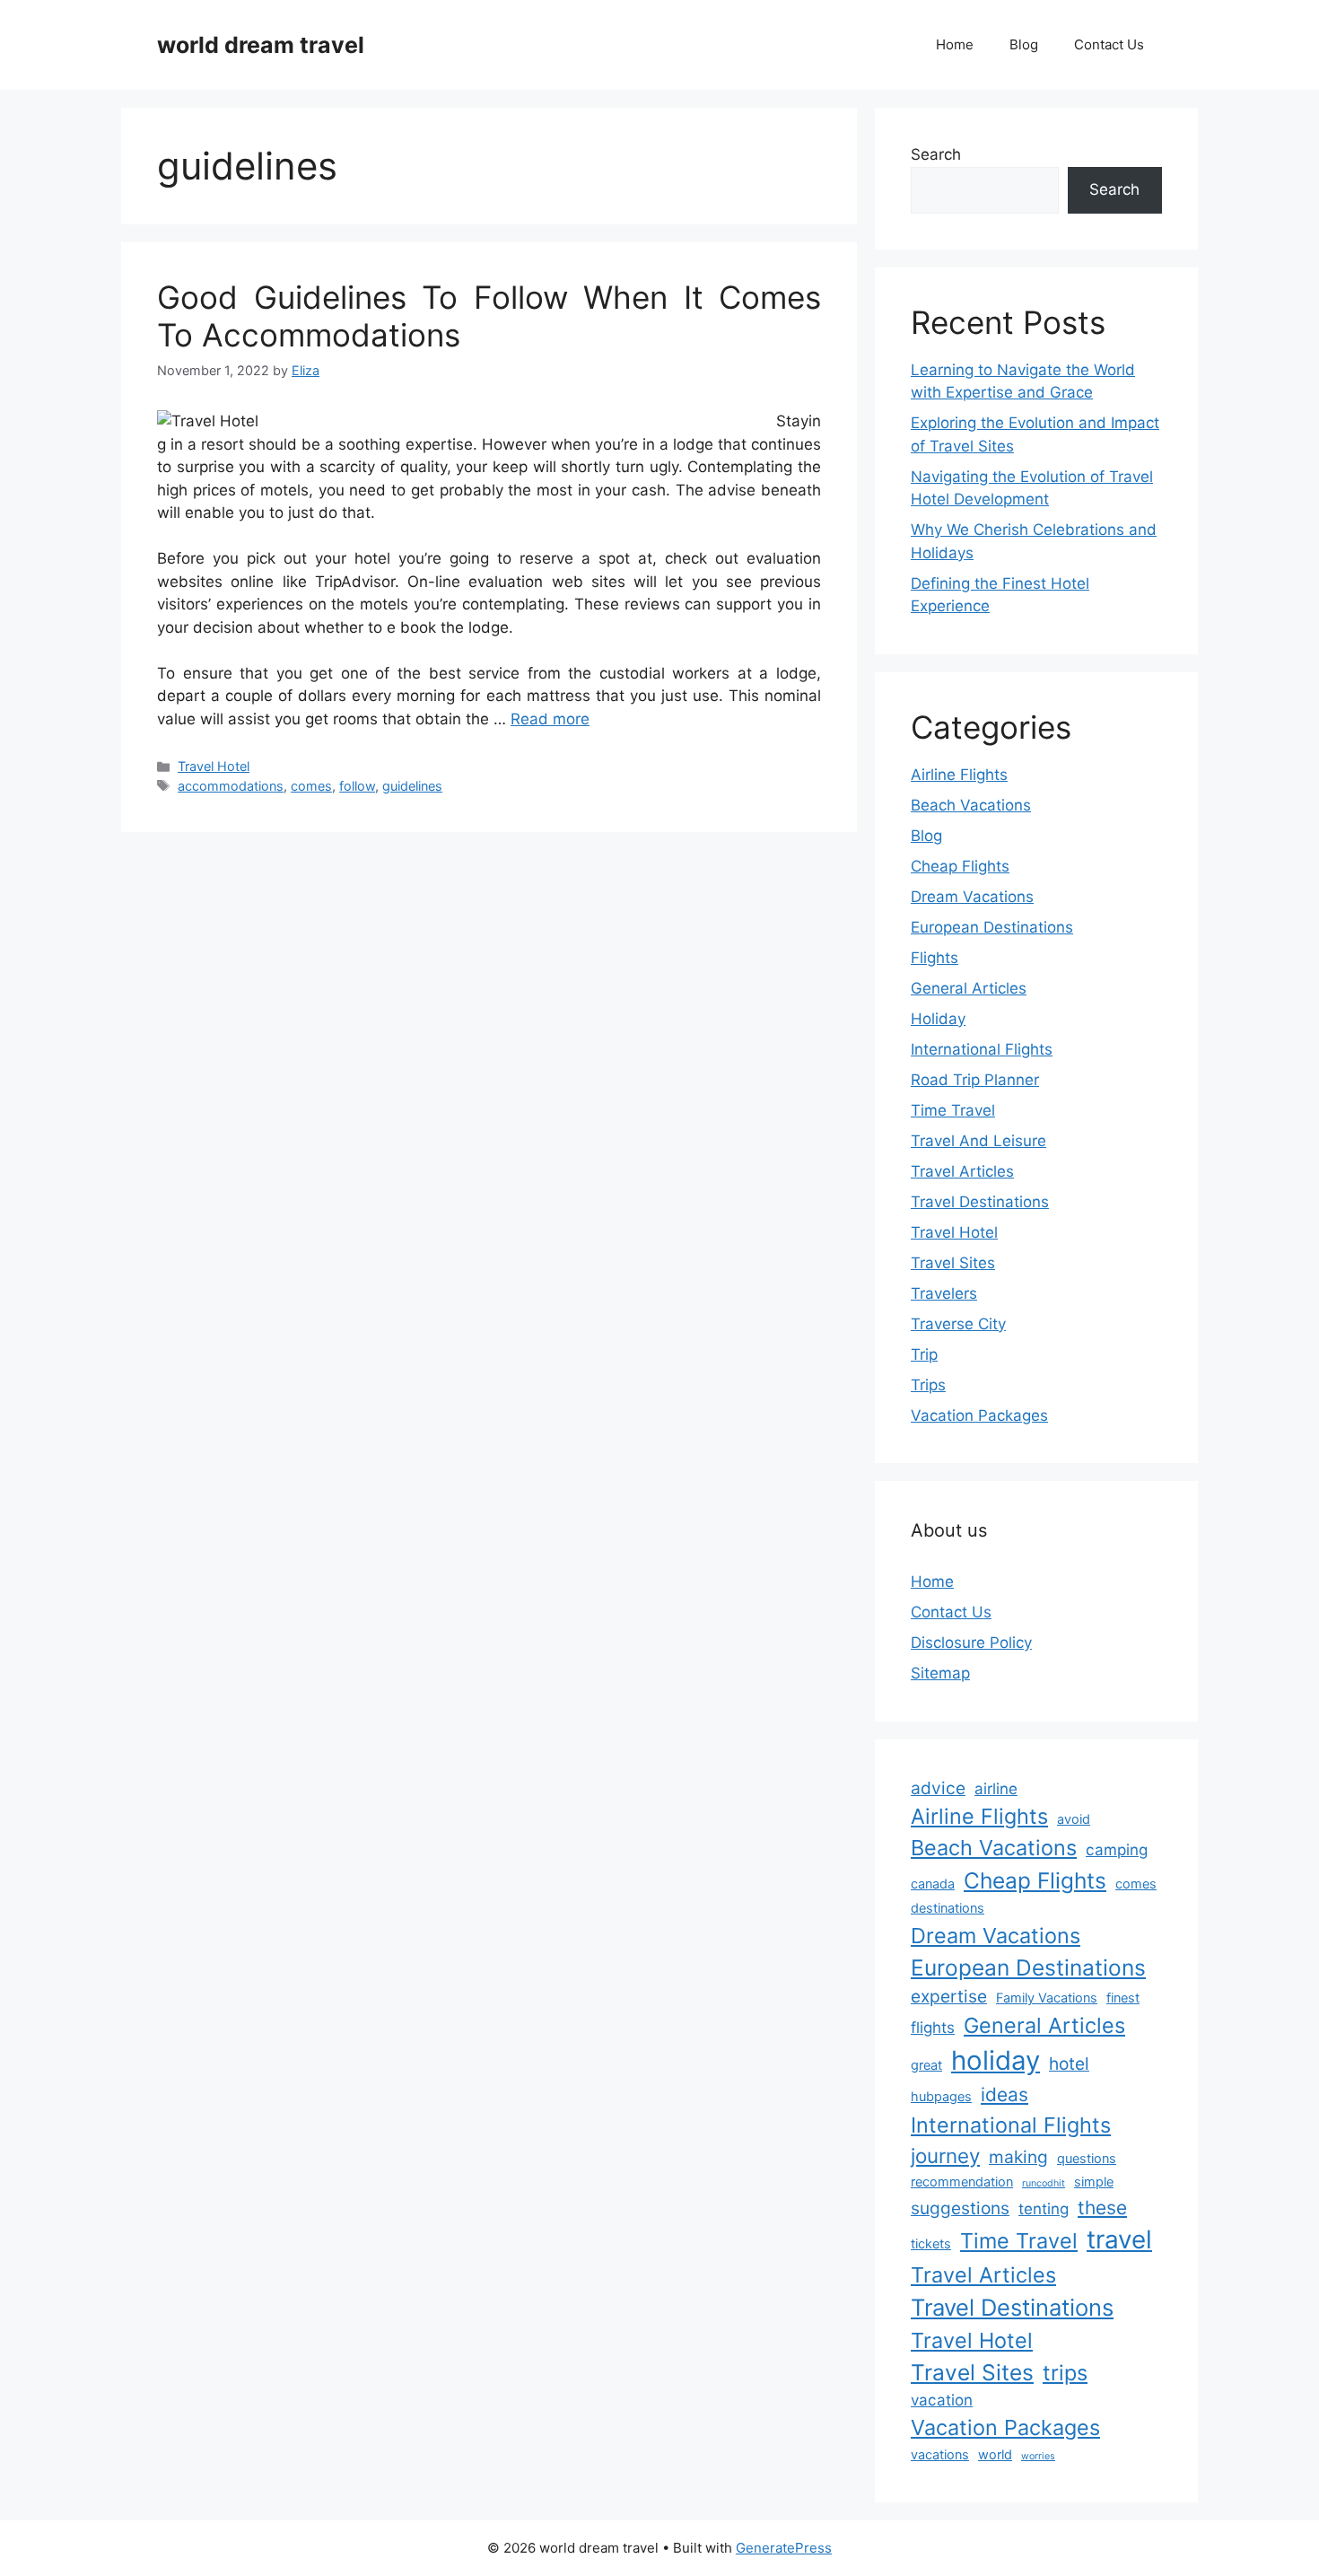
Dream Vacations (972, 897)
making (1018, 2157)
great (926, 2065)
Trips (928, 1385)
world (995, 2454)
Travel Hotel (214, 766)
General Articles (969, 988)
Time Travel (953, 1110)
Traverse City (958, 1324)
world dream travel (261, 45)
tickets (931, 2243)
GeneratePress (784, 2548)
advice (938, 1788)
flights (933, 2028)
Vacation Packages (979, 1415)
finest (1123, 1998)
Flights (935, 958)
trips (1065, 2373)
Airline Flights (959, 775)
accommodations (231, 786)
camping (1117, 1850)
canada (933, 1884)
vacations (940, 2454)
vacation (942, 2400)
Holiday (938, 1019)
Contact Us (1109, 44)
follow (357, 786)
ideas (1005, 2094)
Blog (1024, 44)
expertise (949, 1996)
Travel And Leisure (978, 1141)
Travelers (944, 1293)
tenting (1044, 2209)
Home (955, 44)
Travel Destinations (980, 1202)
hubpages (941, 2096)
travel (1119, 2239)
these (1102, 2208)
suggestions (960, 2208)
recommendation (962, 2182)
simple (1094, 2182)
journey (945, 2155)
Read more (550, 719)
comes (311, 786)
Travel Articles (962, 1171)
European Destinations (992, 927)
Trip (924, 1354)
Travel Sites (953, 1263)
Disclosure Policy (971, 1643)
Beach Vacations (971, 805)
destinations (948, 1908)
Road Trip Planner (975, 1080)
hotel (1069, 2063)
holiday (996, 2060)
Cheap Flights (960, 866)
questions (1087, 2158)
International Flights (982, 1049)
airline (996, 1789)
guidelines (412, 786)
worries (1038, 2456)
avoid (1074, 1819)
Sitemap (940, 1673)
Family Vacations (1047, 1998)
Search (936, 154)
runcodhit (1044, 2183)
